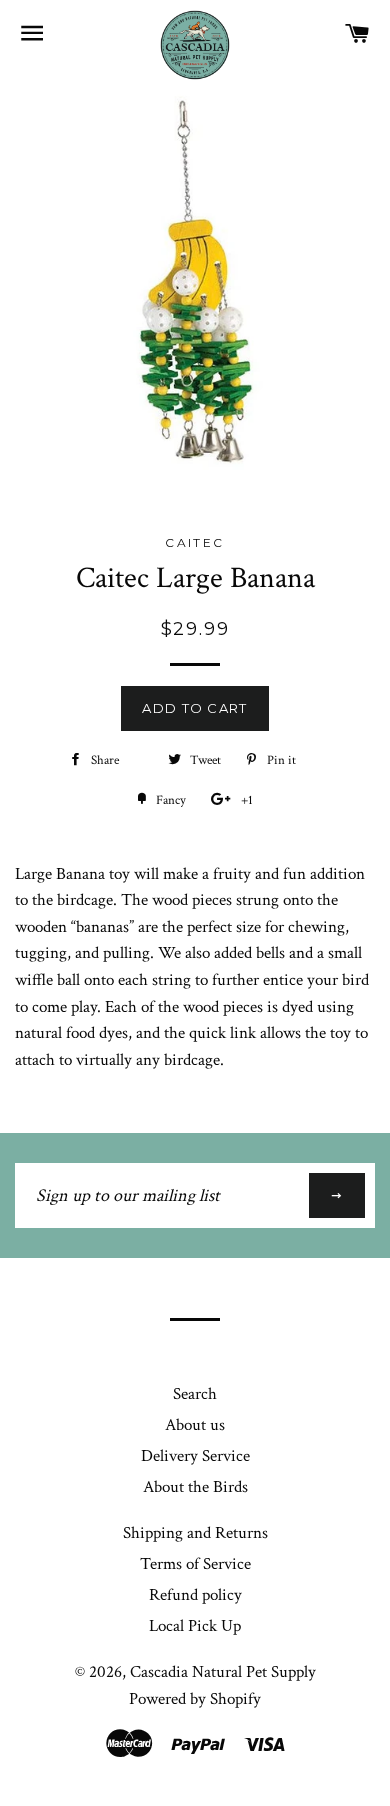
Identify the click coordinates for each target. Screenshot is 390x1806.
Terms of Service (195, 1564)
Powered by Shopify (195, 1699)
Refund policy (195, 1595)
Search (195, 1394)
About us (195, 1425)
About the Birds (195, 1487)
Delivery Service (195, 1456)
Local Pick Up (195, 1626)
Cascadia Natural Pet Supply (223, 1672)
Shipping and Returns (195, 1533)
